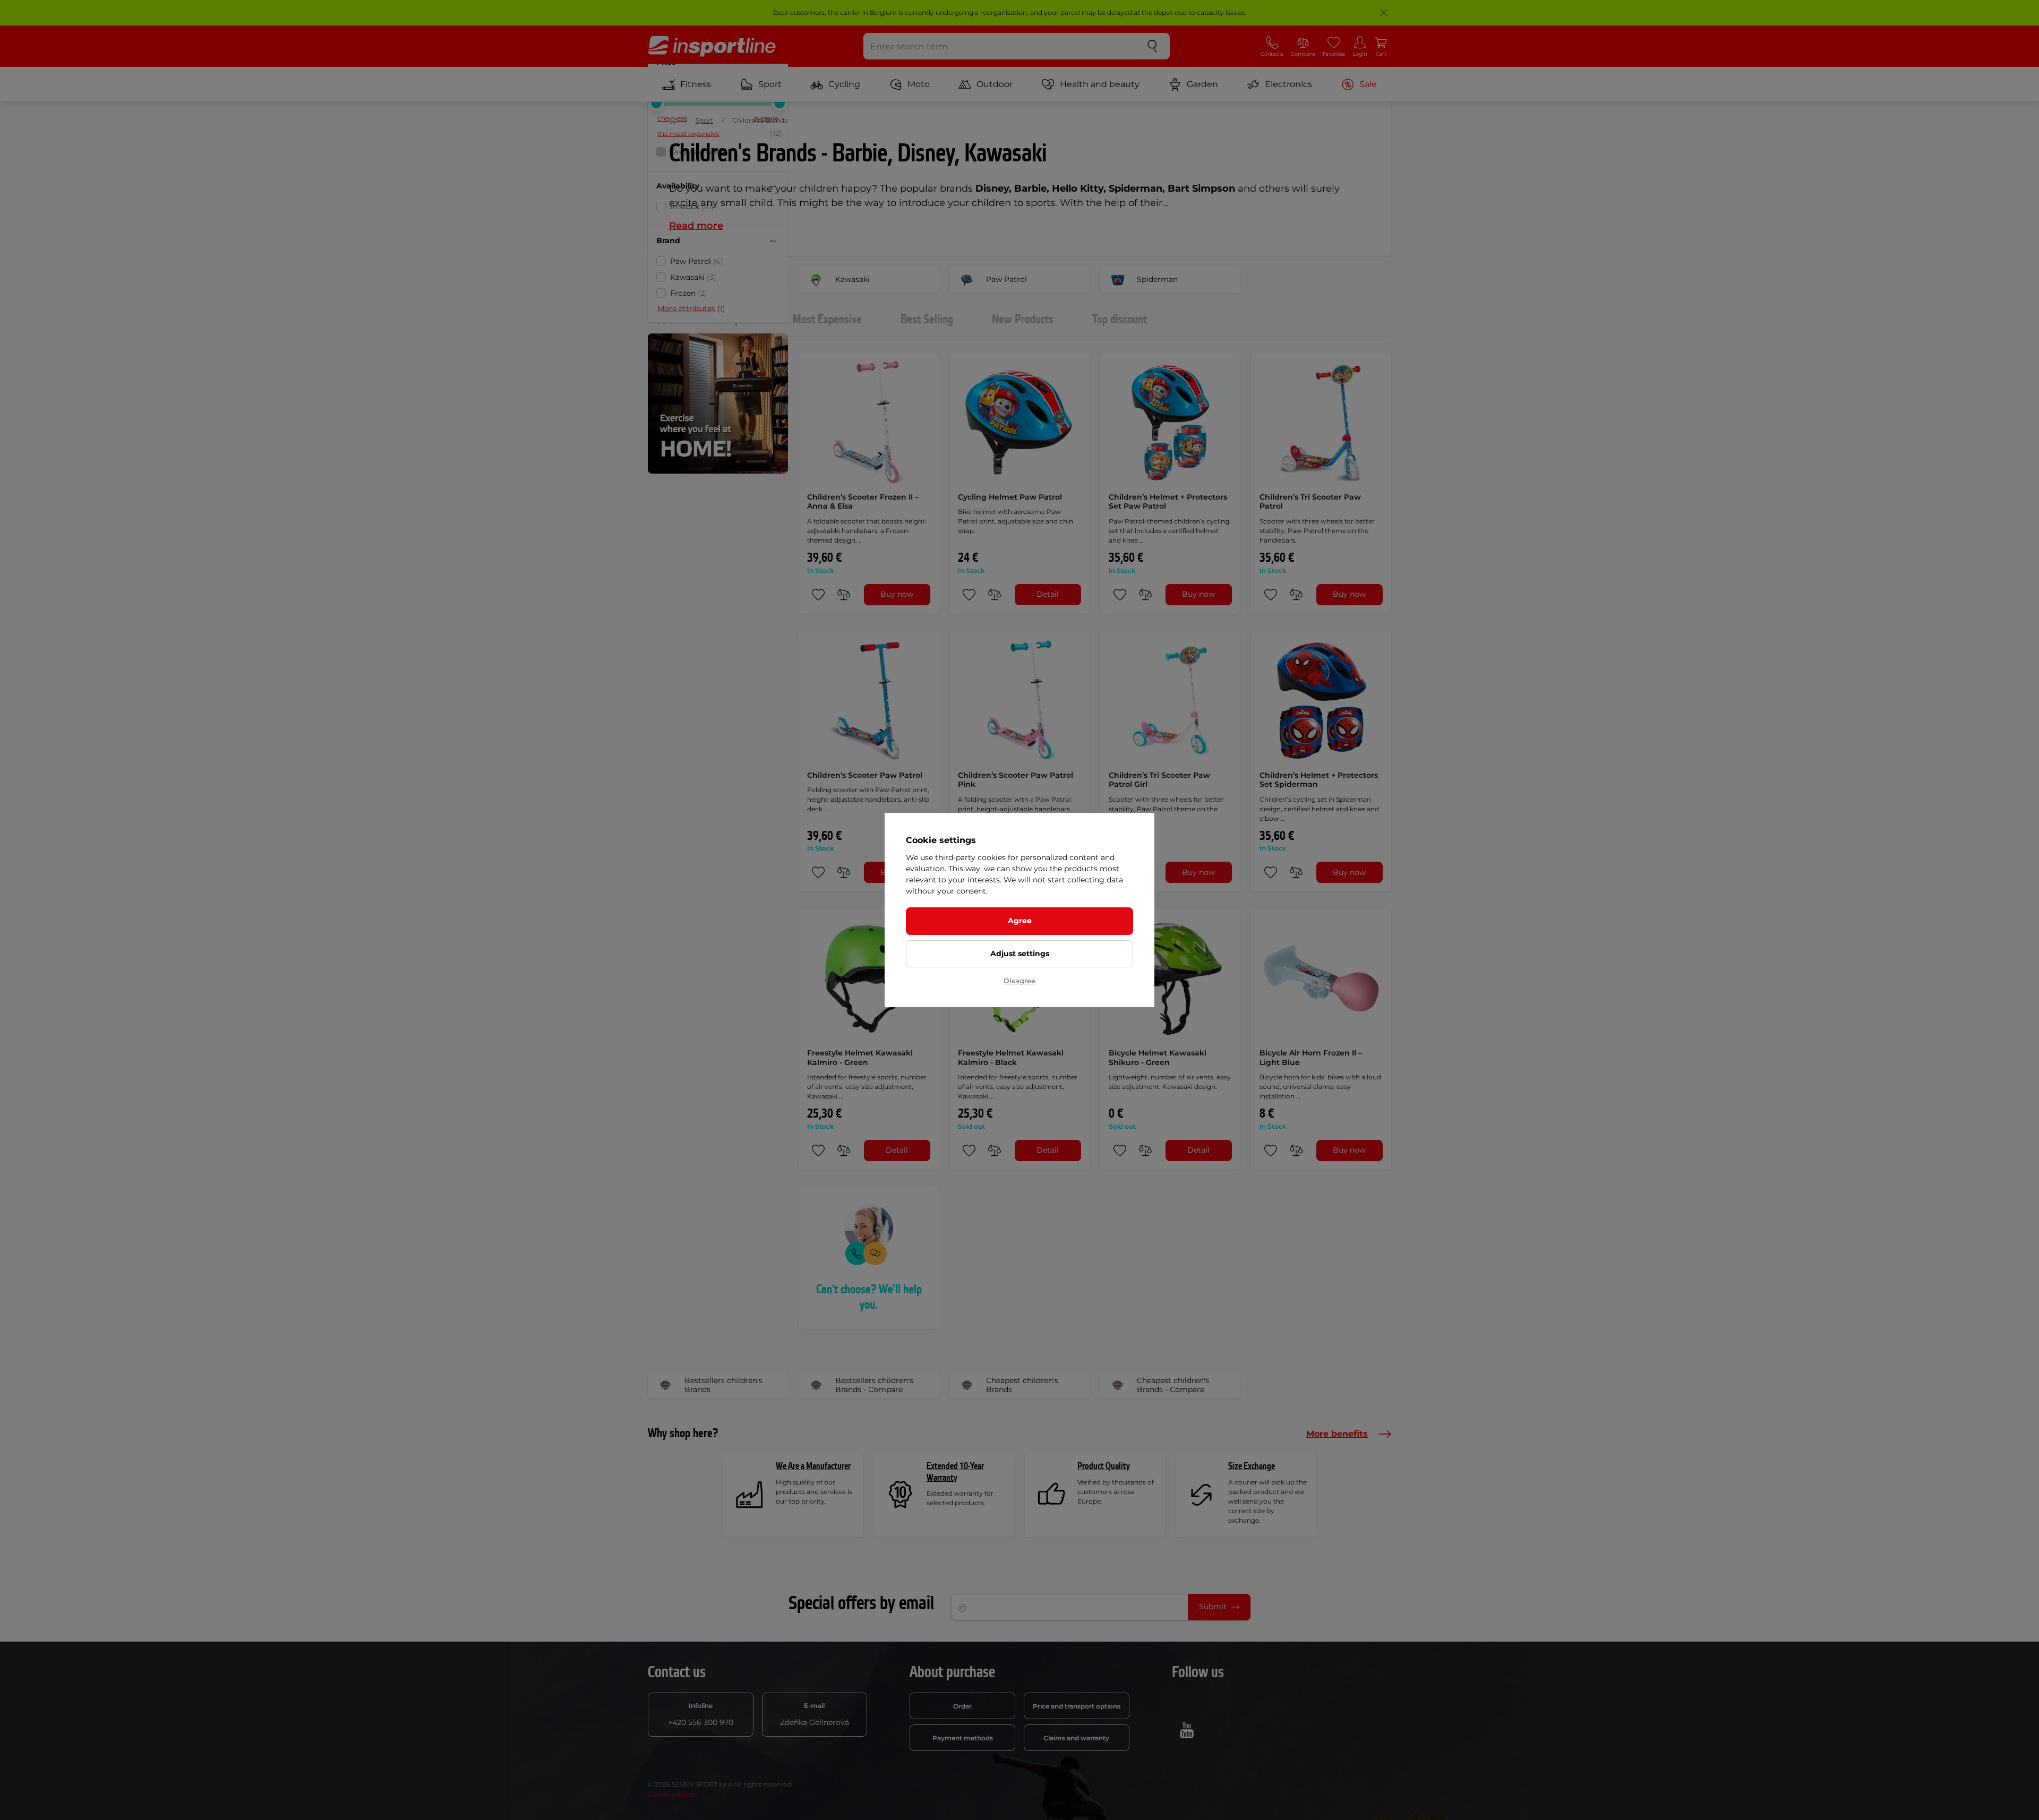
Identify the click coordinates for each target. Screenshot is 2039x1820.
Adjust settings (1020, 954)
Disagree (1019, 981)
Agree (1020, 921)
